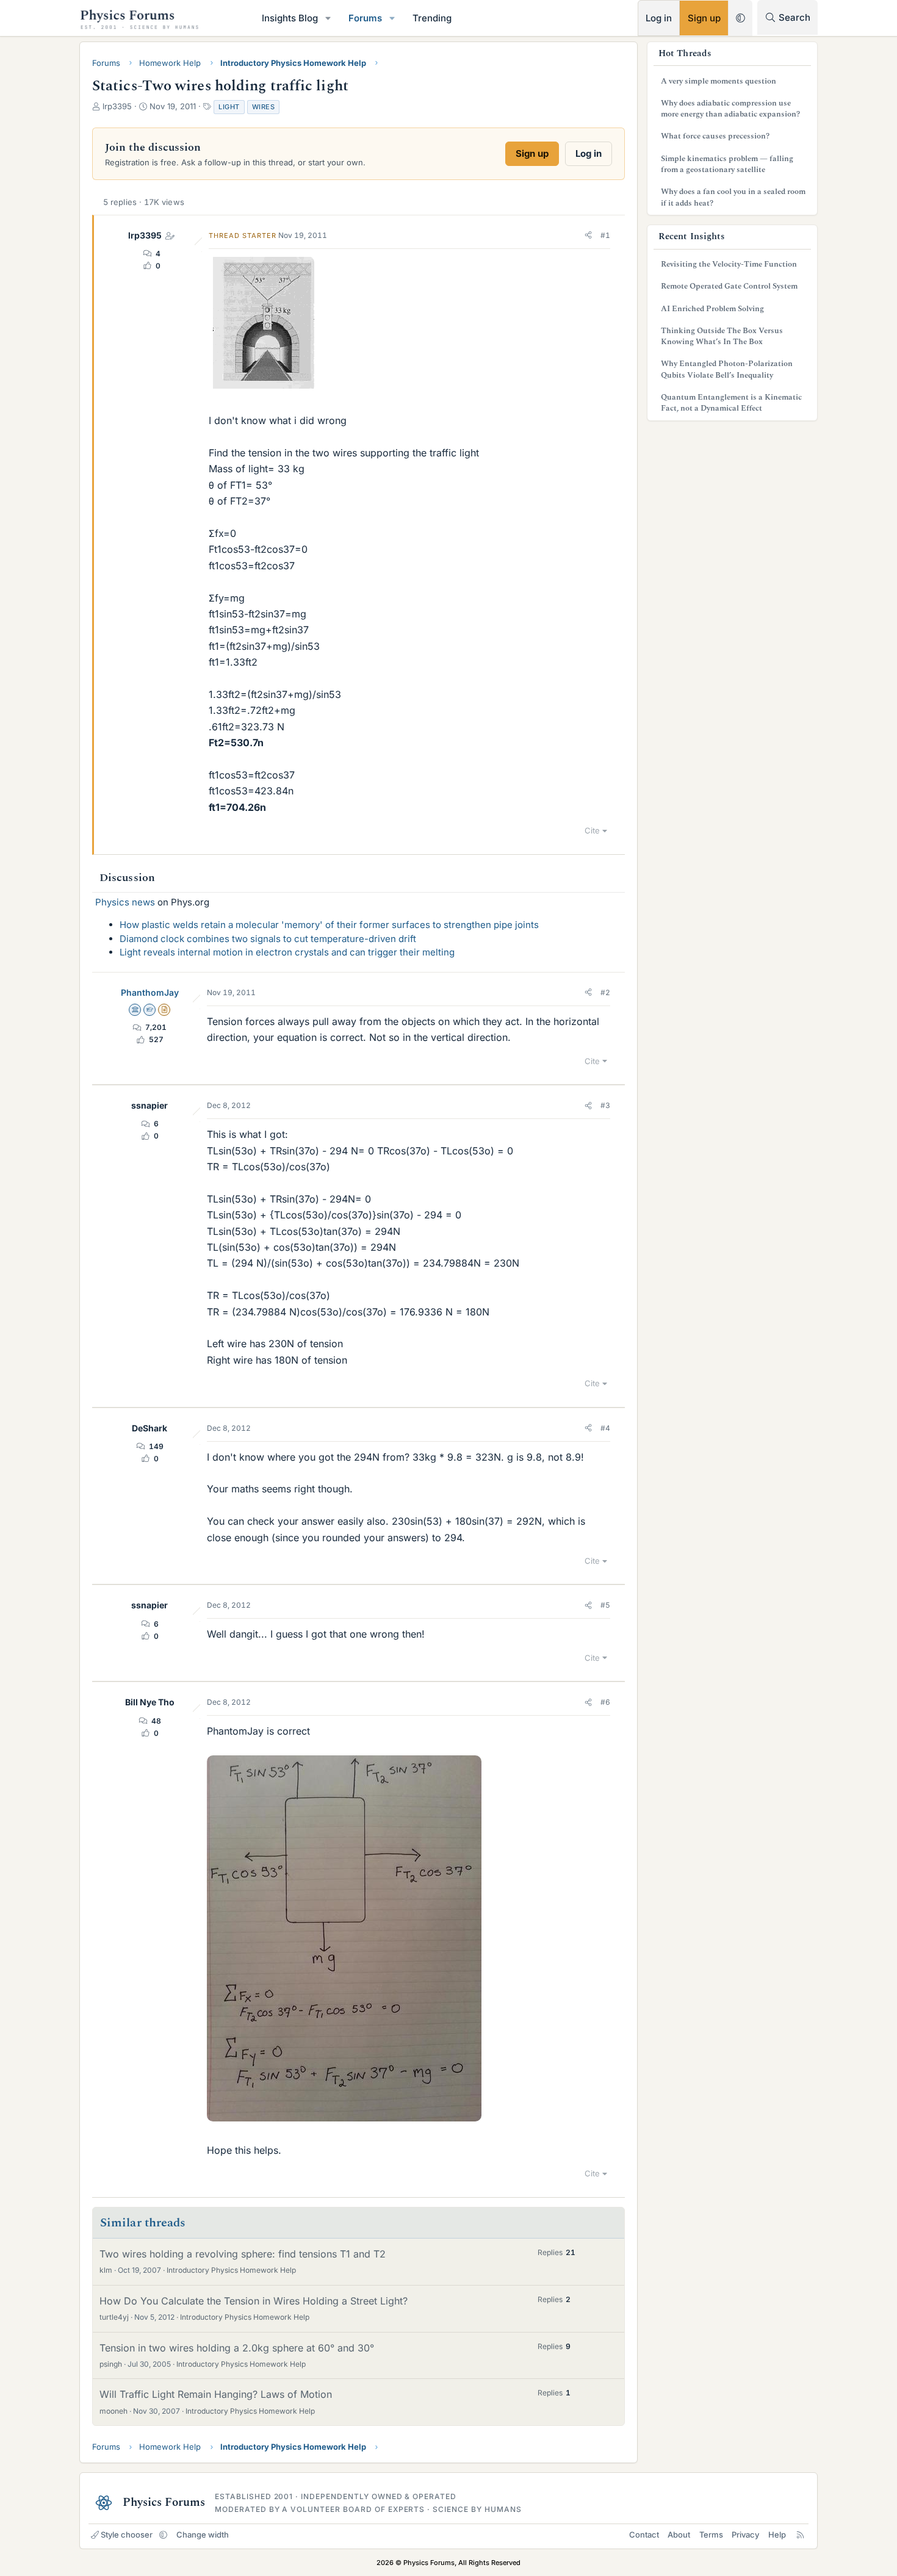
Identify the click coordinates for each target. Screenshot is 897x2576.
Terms (711, 2535)
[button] (328, 18)
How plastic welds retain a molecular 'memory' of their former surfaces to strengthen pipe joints (329, 925)
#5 (605, 1605)
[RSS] (800, 2535)
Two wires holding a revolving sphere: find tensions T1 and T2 (243, 2254)
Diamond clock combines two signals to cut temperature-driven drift (268, 939)
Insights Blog (290, 18)
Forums (365, 18)
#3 (605, 1105)
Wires (264, 107)
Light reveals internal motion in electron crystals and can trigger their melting (287, 952)
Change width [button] (203, 2535)
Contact (644, 2535)
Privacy (745, 2535)
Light (229, 107)
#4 (605, 1428)
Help (777, 2535)
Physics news (125, 902)
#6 (605, 1702)
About (679, 2535)
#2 (605, 992)
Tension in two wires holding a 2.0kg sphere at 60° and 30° (237, 2348)
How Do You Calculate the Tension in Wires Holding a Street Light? (254, 2301)
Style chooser (127, 2535)
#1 (605, 235)
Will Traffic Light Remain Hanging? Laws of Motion (216, 2394)
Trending (432, 18)
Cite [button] (592, 830)
